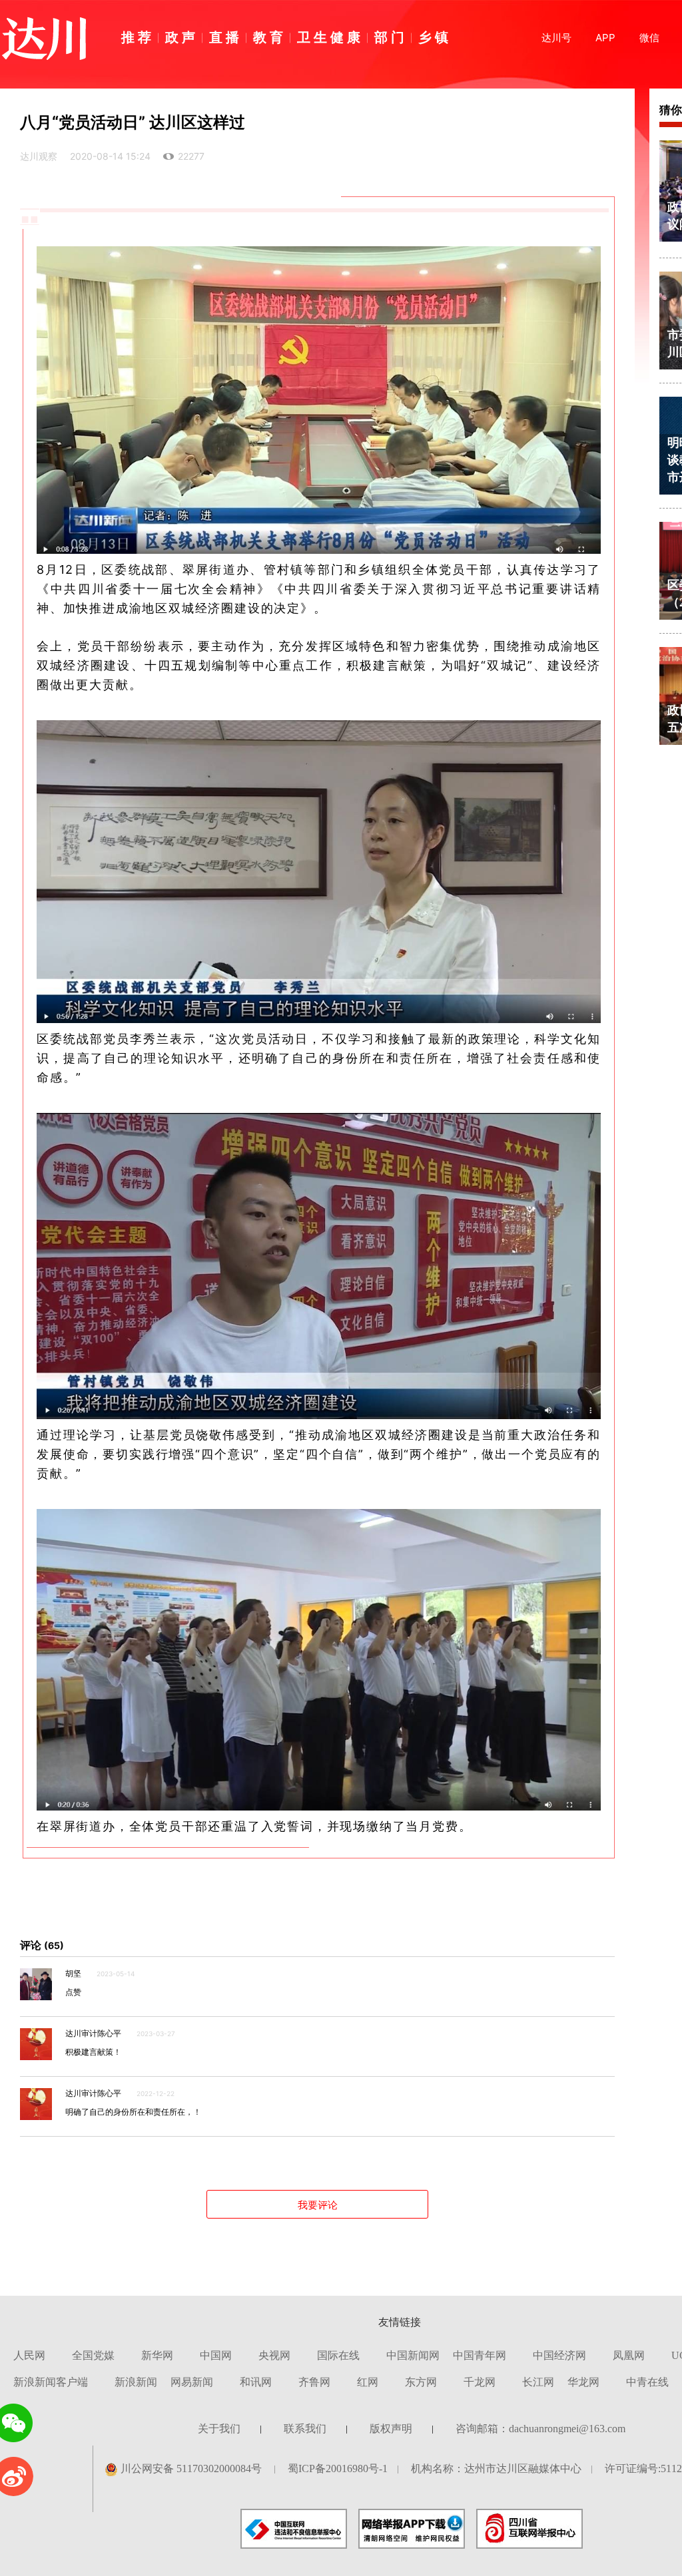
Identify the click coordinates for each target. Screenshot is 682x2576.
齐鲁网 (314, 2382)
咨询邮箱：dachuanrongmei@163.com (540, 2429)
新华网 (157, 2355)
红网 (368, 2382)
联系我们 (305, 2429)
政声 (182, 37)
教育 (270, 37)
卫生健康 (330, 37)
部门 (391, 37)
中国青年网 (480, 2355)
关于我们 (219, 2429)
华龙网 (583, 2382)
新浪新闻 (136, 2382)
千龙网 (480, 2382)
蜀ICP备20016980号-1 (338, 2469)
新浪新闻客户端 (51, 2382)
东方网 (421, 2382)
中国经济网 (559, 2355)
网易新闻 (192, 2382)
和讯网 (256, 2382)
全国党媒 (93, 2355)
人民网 (29, 2355)
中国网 (216, 2355)
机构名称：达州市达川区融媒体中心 (496, 2469)
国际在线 (338, 2355)
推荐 (138, 37)
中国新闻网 (413, 2355)
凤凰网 (629, 2355)
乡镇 (435, 37)
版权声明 (391, 2429)
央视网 (274, 2355)
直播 (226, 37)
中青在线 (647, 2382)
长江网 (538, 2382)
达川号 (556, 38)
